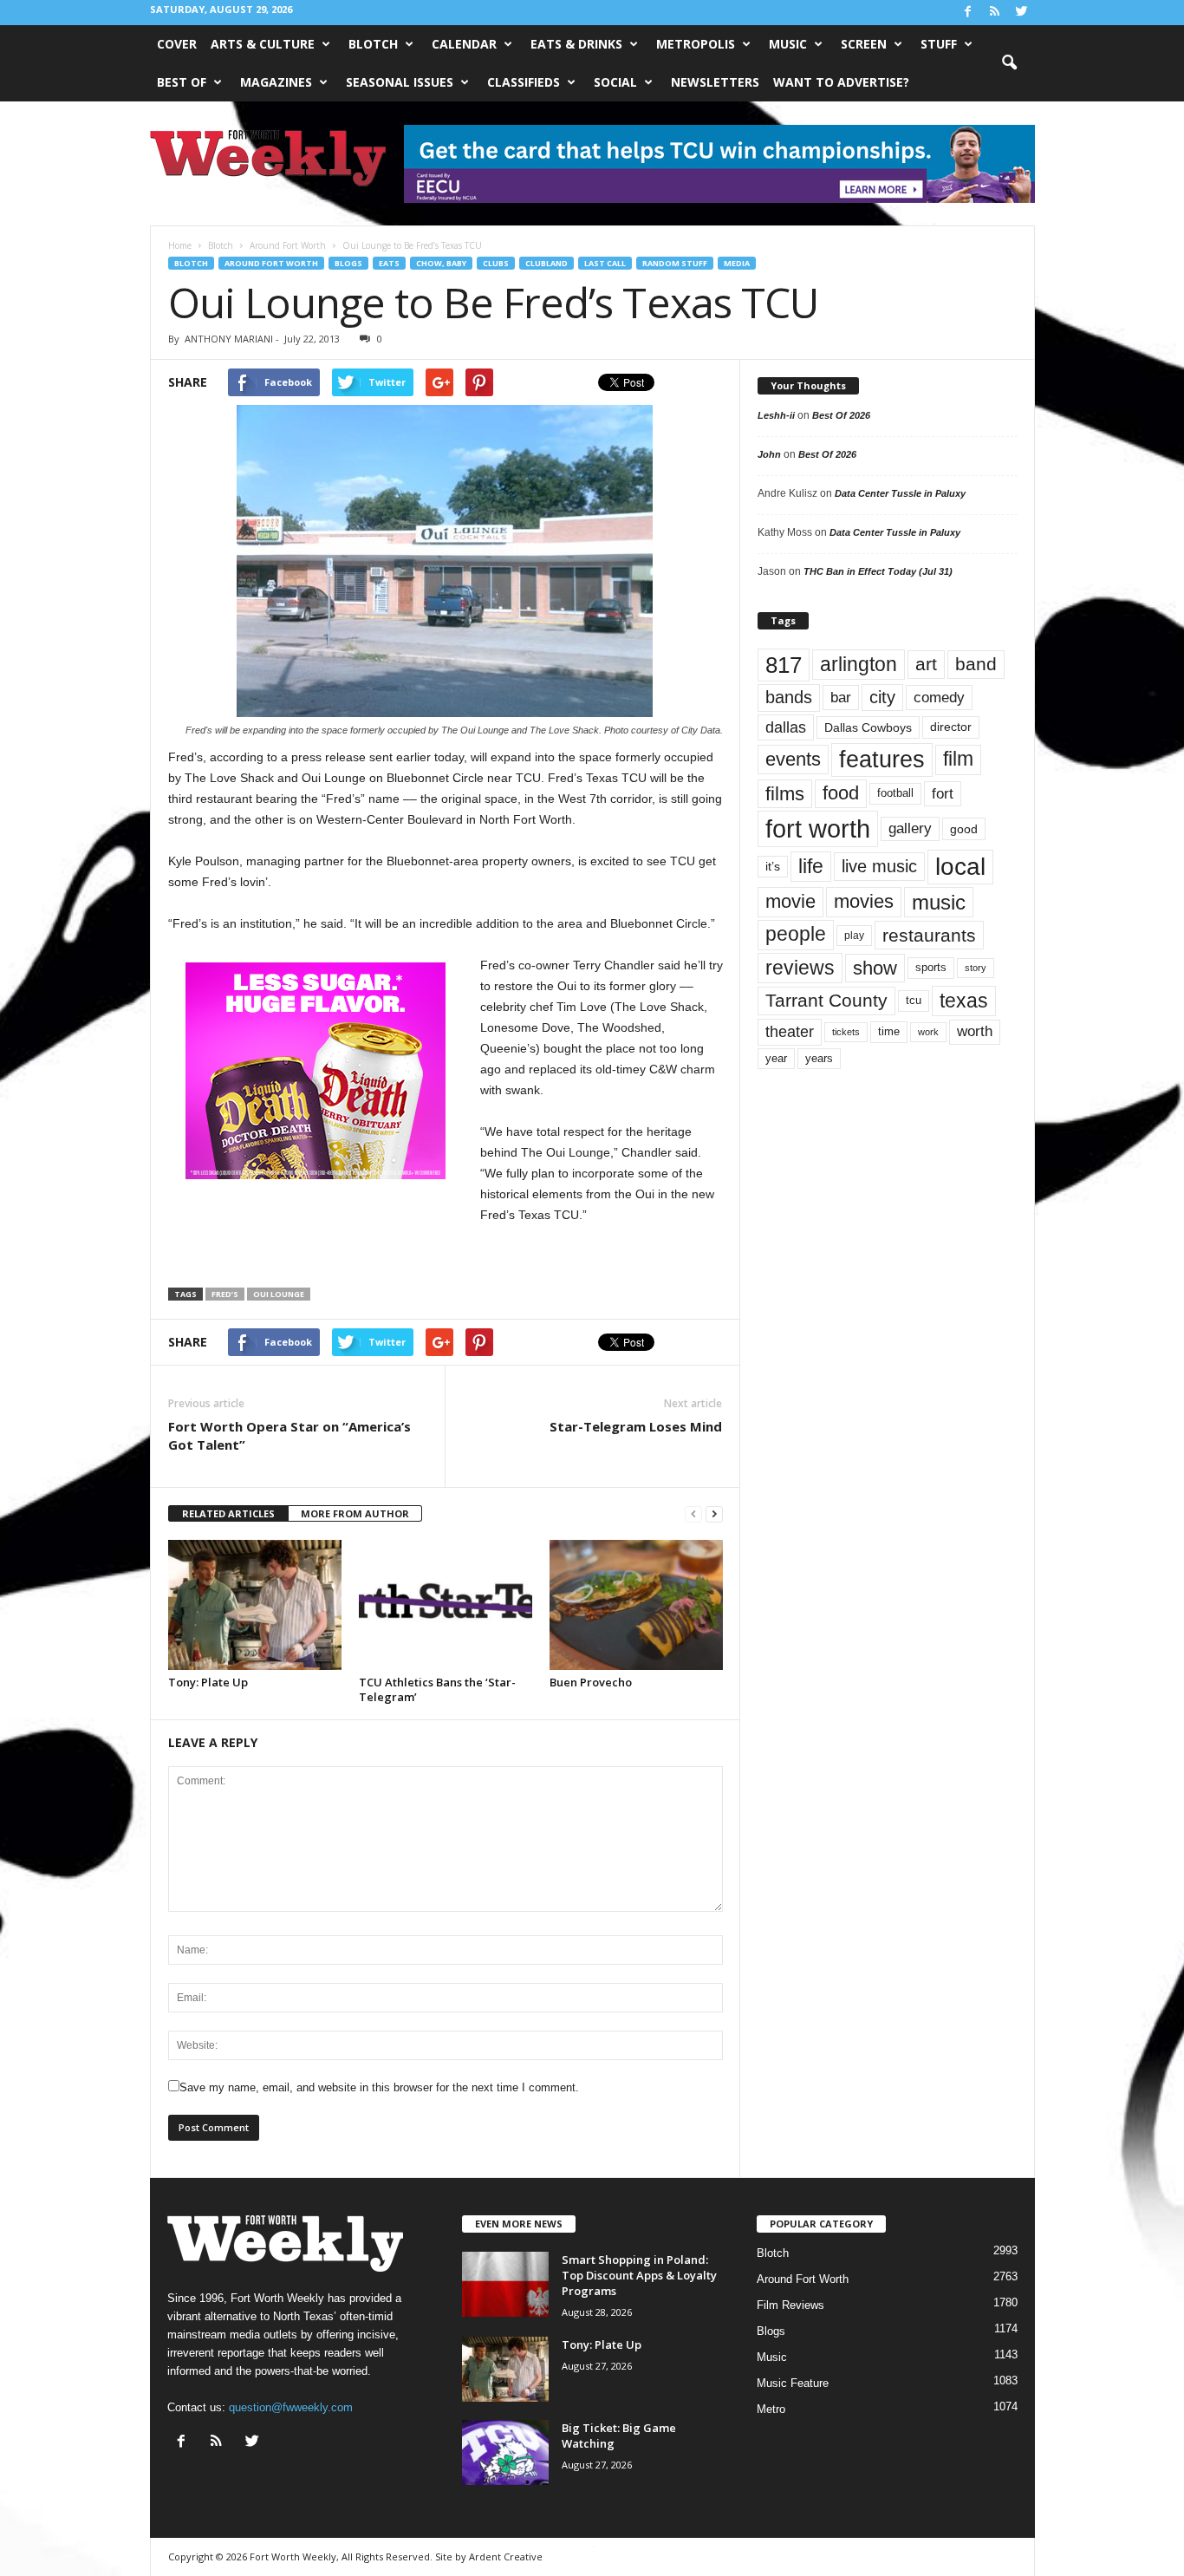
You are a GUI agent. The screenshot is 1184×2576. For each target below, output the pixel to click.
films (785, 794)
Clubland (546, 263)
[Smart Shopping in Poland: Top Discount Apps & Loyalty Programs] (505, 2284)
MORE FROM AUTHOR (355, 1513)
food (841, 793)
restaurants (929, 935)
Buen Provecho (591, 1682)
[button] (1009, 63)
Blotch (373, 44)
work (928, 1032)
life (811, 866)
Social (615, 82)
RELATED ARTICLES (228, 1513)
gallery (910, 828)
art (926, 664)
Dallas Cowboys (868, 727)
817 (784, 665)
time (889, 1031)
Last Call (605, 263)
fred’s (225, 1294)
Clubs (496, 263)
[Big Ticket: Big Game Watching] (505, 2452)
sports (931, 968)
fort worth (818, 828)
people (796, 934)
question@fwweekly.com (291, 2407)
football (895, 793)
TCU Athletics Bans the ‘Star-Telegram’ (437, 1689)
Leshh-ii (776, 415)
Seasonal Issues (400, 82)
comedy (939, 697)
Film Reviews (790, 2305)
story (976, 968)
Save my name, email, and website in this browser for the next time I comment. (379, 2087)
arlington (859, 664)
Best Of (182, 82)
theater (790, 1031)
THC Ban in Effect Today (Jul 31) (878, 571)
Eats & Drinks (576, 44)
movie (790, 901)
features (882, 760)
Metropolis (696, 44)
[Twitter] (1022, 13)
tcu (914, 1000)
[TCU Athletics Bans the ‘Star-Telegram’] (446, 1605)
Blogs (348, 263)
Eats (389, 263)
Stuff (939, 44)
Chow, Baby (441, 263)
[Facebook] (968, 13)
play (854, 936)
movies (864, 901)
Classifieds (524, 82)
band (976, 664)
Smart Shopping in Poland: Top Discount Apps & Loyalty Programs (639, 2275)
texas (964, 1001)
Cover (177, 44)
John (769, 454)
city (882, 697)
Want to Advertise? (841, 82)
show (875, 968)
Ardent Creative (506, 2556)
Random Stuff (675, 263)
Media (737, 263)
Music (788, 44)
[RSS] (995, 13)
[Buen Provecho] (636, 1605)
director (951, 727)
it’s (773, 867)
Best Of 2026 (841, 415)
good (964, 829)
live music (879, 866)
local (960, 867)
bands (789, 697)
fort (943, 794)
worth (975, 1031)
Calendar (464, 44)
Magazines (276, 82)
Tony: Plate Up (208, 1682)
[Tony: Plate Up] (255, 1605)
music (939, 902)
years (819, 1058)
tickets (846, 1032)
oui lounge (279, 1294)
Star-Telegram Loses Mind (636, 1426)
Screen (864, 44)
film (958, 759)
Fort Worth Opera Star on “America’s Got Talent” (289, 1435)
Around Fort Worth (271, 263)
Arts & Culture (263, 44)
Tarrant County (826, 1000)
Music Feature (793, 2383)
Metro (771, 2409)
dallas (786, 727)
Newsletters (715, 82)
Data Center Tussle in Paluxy (900, 493)
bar (841, 698)
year (776, 1059)
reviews (800, 968)
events (793, 759)
